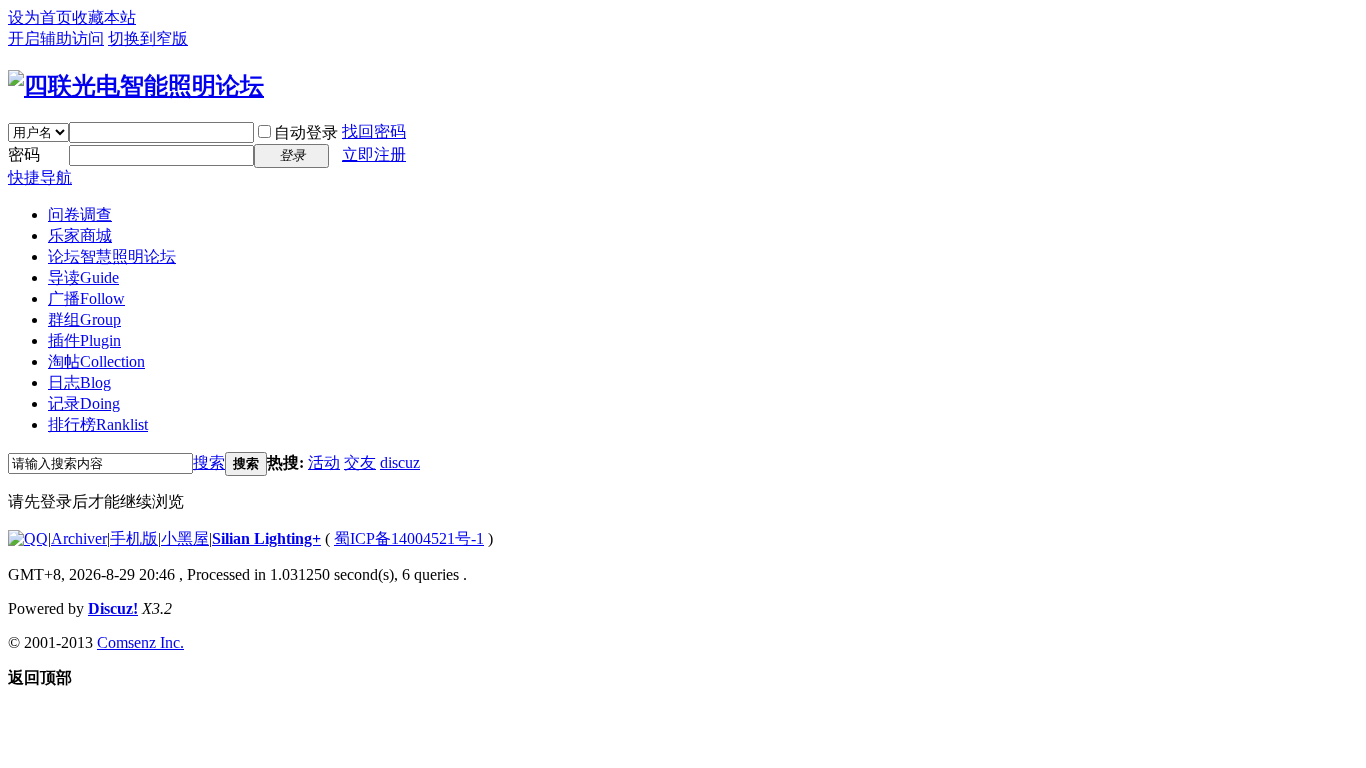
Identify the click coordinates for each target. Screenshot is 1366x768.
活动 (324, 462)
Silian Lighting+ (266, 538)
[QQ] (28, 538)
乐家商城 (80, 235)
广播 (86, 298)
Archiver (79, 538)
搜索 (209, 462)
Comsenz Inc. (140, 642)
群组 (84, 319)
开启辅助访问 (56, 38)
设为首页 (40, 17)
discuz (400, 462)
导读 (83, 277)
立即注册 (374, 154)
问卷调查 (80, 214)
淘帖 (96, 361)
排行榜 (98, 424)
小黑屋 (185, 538)
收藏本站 (104, 17)
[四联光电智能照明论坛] (136, 86)
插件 (84, 340)
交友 (360, 462)
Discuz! (113, 608)
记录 (84, 403)
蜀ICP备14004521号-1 (409, 538)
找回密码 (374, 131)
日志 (79, 382)
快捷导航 (40, 177)
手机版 (134, 538)
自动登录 (306, 132)
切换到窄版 (148, 38)
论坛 (112, 256)
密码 (24, 154)
